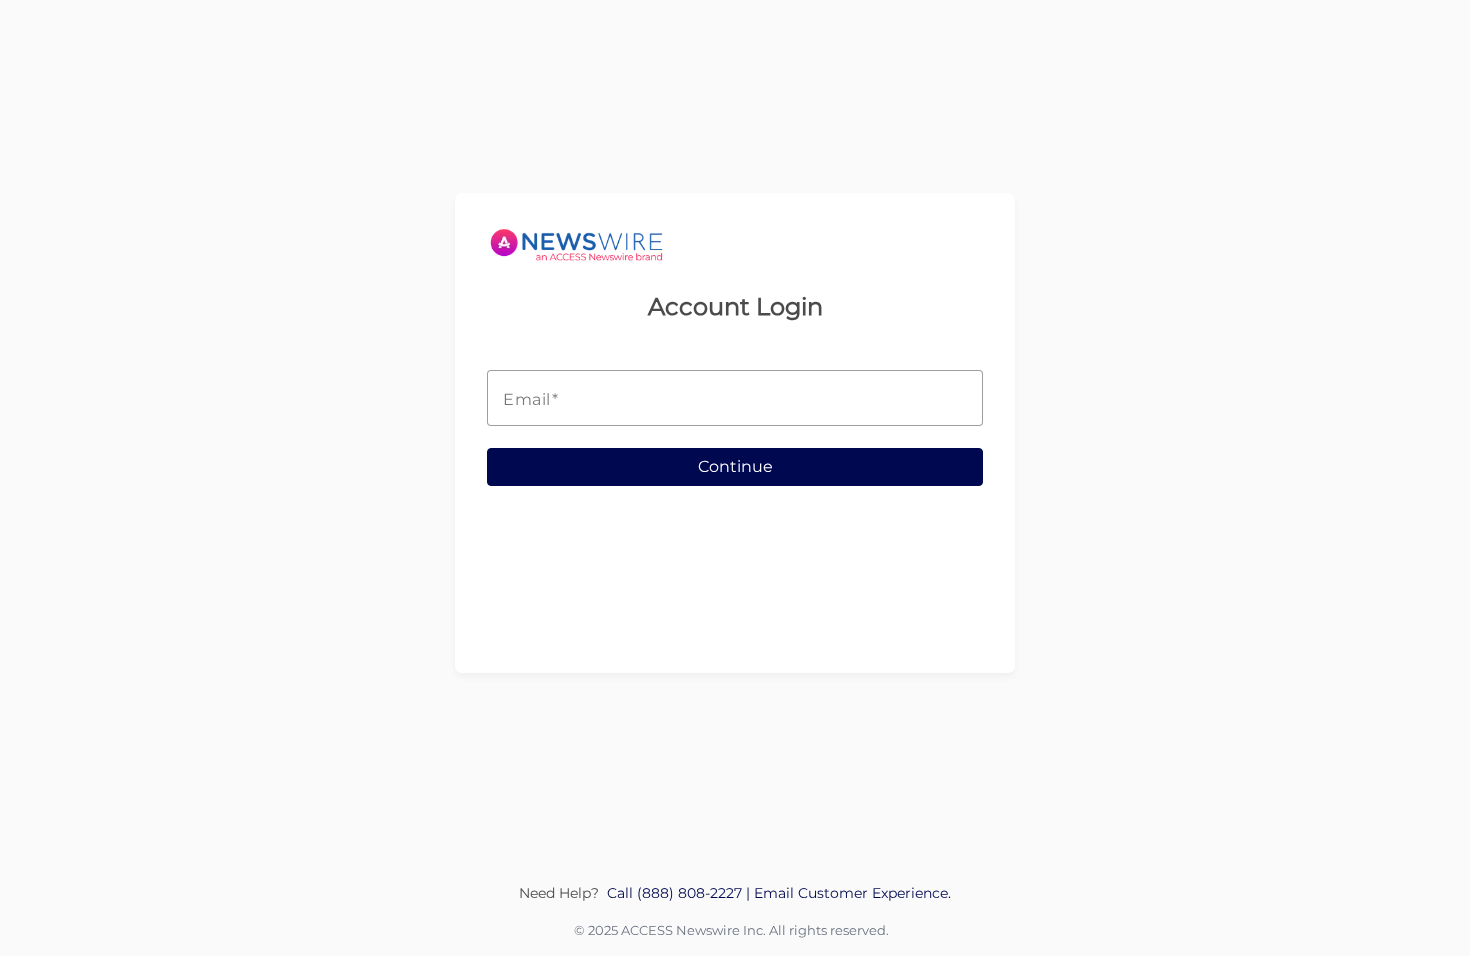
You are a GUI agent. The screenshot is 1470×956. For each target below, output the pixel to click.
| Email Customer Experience (847, 893)
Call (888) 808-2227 (676, 893)
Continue (735, 466)
